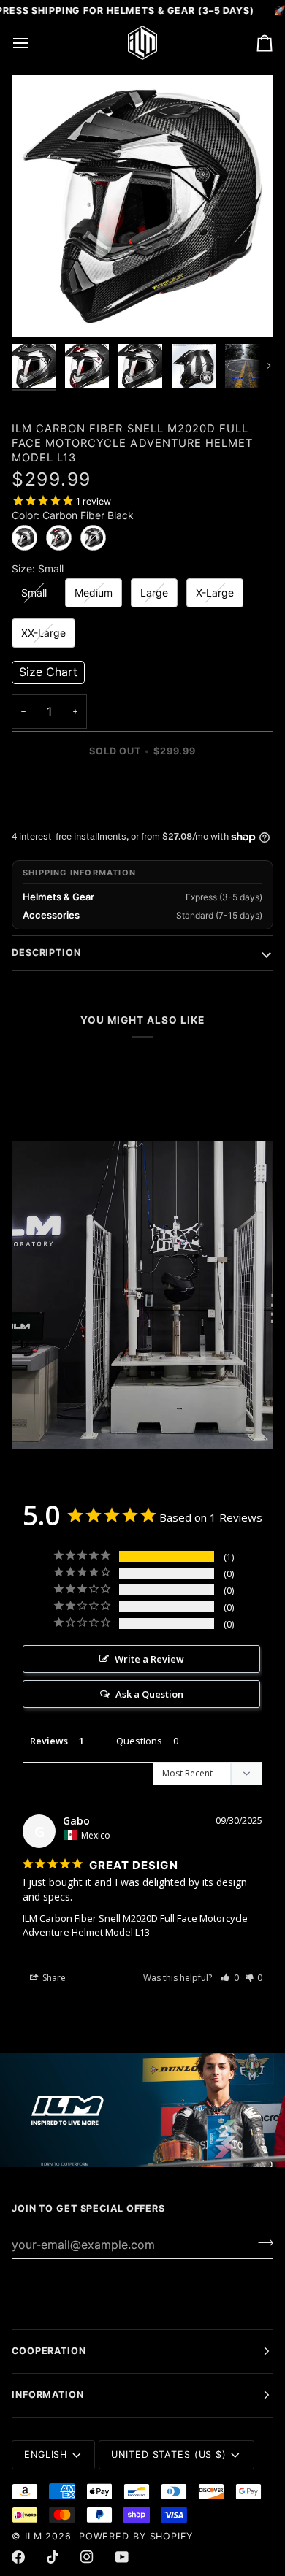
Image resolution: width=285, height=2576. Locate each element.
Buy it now (143, 801)
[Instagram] (87, 2557)
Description (46, 952)
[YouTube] (122, 2557)
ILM (34, 2536)
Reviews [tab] (49, 1741)
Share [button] (53, 1978)
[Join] (261, 2242)
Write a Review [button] (149, 1659)
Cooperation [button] (49, 2351)
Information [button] (48, 2395)
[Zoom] (39, 309)
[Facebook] (18, 2557)
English (46, 2454)
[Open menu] (34, 42)
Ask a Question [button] (149, 1694)
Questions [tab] (139, 1741)
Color (73, 515)
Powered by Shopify (136, 2536)
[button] (48, 672)
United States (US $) (169, 2454)
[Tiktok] (53, 2557)
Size (38, 569)
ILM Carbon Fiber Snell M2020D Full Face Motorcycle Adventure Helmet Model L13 (135, 1925)
